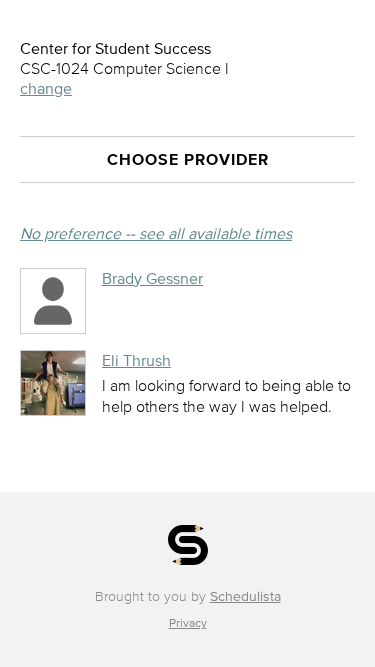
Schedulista (245, 596)
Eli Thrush (136, 360)
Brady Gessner (152, 278)
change (46, 88)
